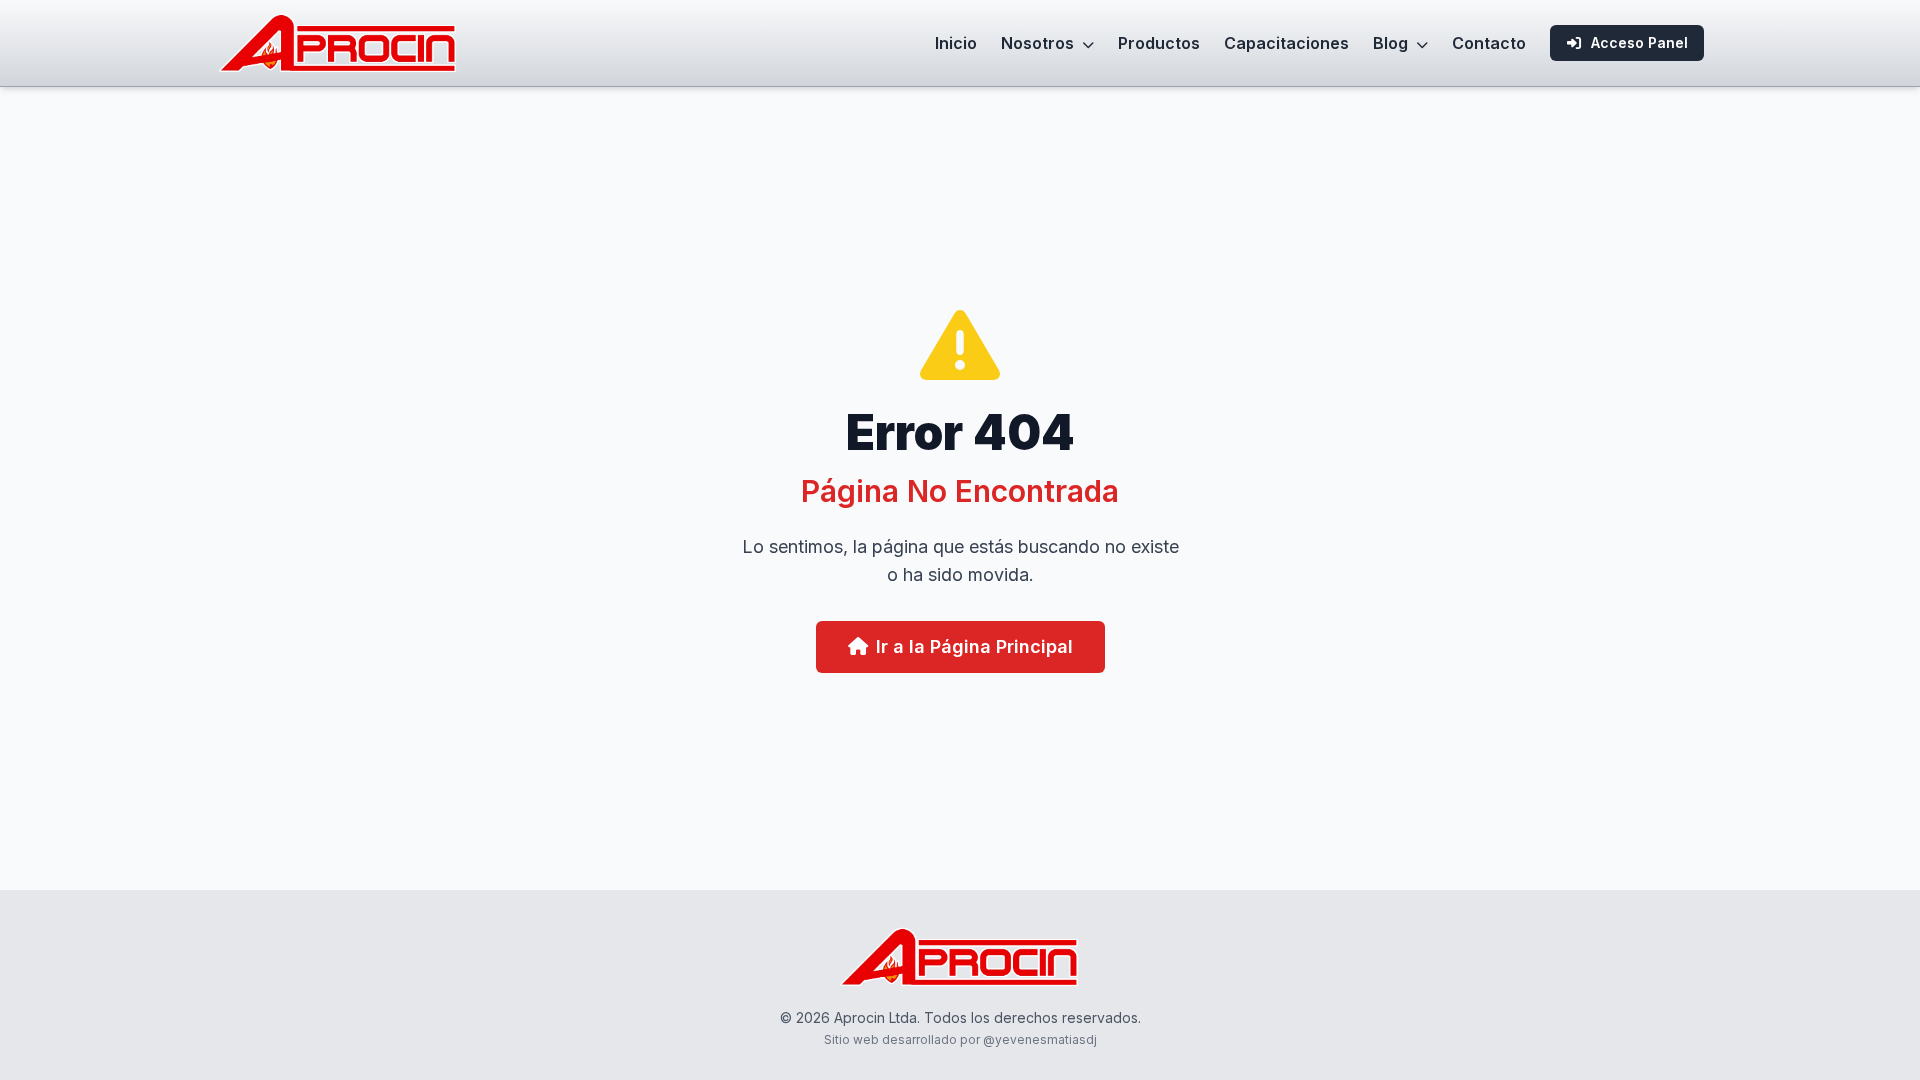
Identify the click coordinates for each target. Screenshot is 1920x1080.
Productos (1159, 43)
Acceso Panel (1639, 42)
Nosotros (1039, 43)
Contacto (1489, 43)
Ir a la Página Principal (974, 646)
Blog (1392, 43)
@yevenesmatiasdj (1040, 1039)
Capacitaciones (1286, 43)
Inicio (956, 43)
